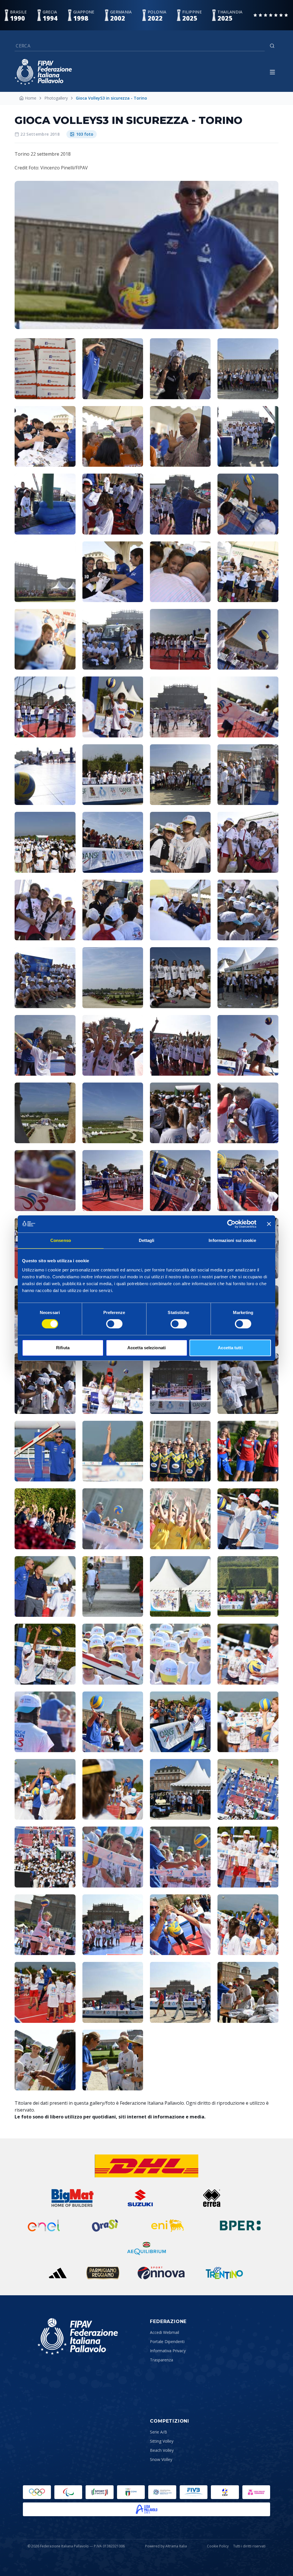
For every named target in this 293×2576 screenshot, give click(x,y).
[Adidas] (58, 2273)
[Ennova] (161, 2273)
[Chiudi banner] (269, 1224)
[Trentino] (224, 2273)
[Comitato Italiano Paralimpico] (162, 2492)
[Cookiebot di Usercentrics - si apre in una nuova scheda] (231, 1224)
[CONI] (131, 2492)
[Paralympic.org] (68, 2492)
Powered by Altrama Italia (166, 2546)
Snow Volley (161, 2459)
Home (31, 98)
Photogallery (56, 98)
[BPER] (240, 2225)
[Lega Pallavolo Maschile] (146, 2509)
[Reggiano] (103, 2273)
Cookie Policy (218, 2546)
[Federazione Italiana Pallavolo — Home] (43, 72)
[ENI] (168, 2225)
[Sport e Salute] (100, 2492)
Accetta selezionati (146, 1348)
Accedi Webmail (165, 2332)
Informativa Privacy (168, 2351)
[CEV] (225, 2492)
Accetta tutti (230, 1348)
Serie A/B (159, 2432)
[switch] (114, 1324)
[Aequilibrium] (146, 2248)
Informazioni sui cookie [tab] (232, 1240)
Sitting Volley (162, 2441)
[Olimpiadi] (37, 2492)
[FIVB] (194, 2492)
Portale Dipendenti (167, 2341)
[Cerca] (272, 46)
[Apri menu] (272, 72)
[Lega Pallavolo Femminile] (256, 2492)
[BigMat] (72, 2198)
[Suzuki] (138, 2198)
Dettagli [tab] (147, 1240)
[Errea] (212, 2198)
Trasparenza (162, 2360)
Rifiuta (63, 1348)
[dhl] (147, 2166)
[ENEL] (44, 2225)
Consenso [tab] (61, 1240)
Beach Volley (162, 2450)
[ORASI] (106, 2225)
